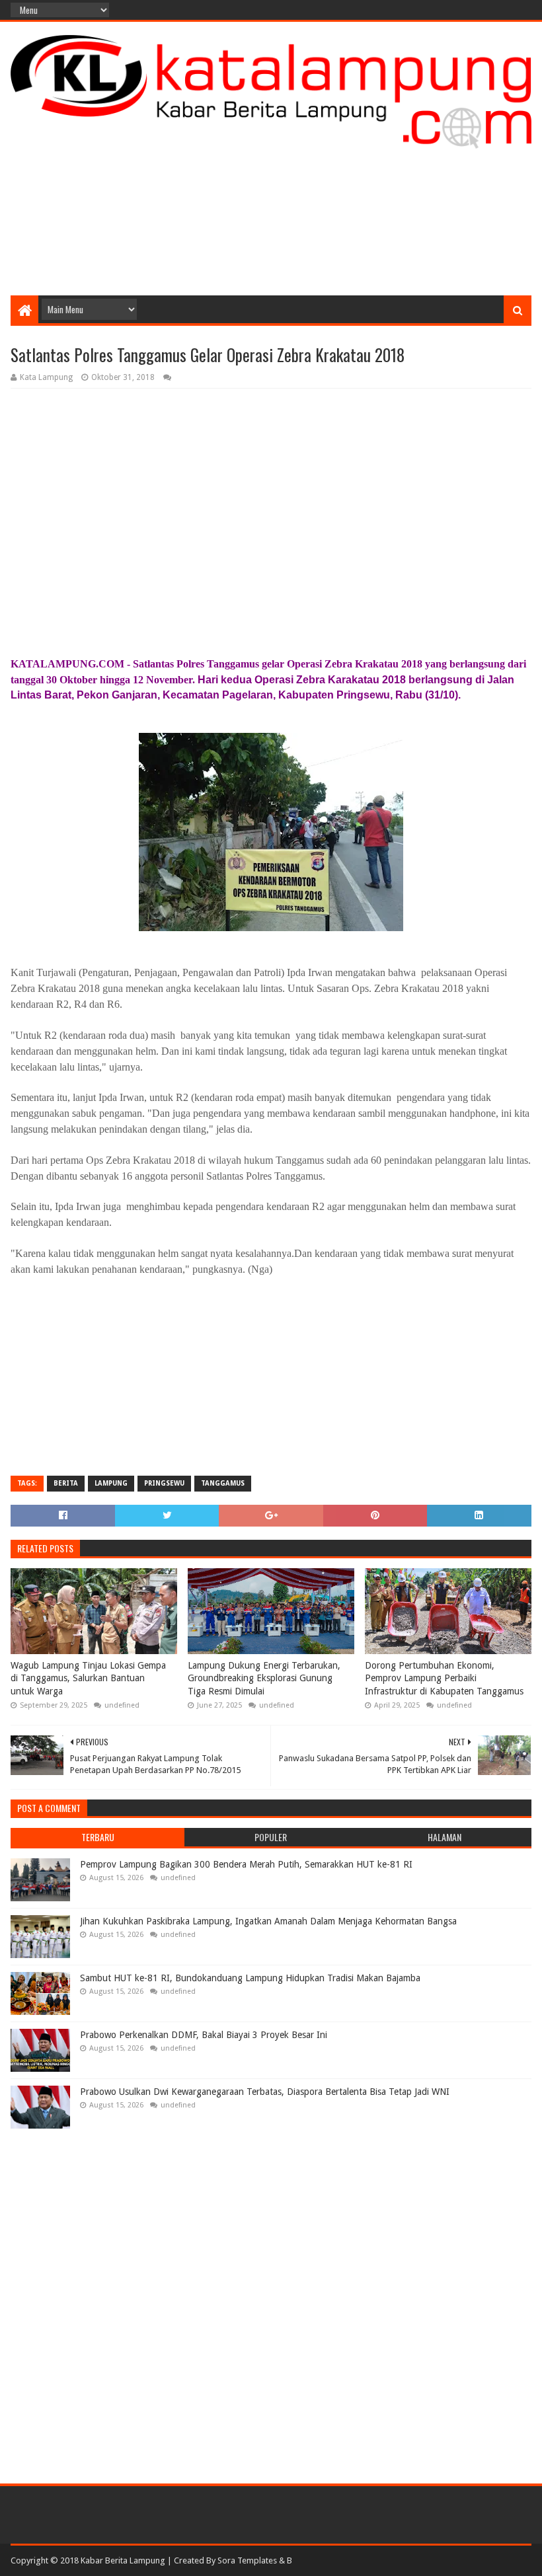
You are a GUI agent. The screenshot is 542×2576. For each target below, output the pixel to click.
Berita (66, 1483)
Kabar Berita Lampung (123, 2560)
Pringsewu (164, 1483)
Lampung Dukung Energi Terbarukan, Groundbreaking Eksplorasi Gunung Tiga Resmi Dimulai (264, 1678)
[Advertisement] (271, 190)
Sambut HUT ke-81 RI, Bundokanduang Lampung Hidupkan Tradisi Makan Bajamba (250, 1978)
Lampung (111, 1483)
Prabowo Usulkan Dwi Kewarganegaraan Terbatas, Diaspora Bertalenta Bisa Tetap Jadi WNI (265, 2092)
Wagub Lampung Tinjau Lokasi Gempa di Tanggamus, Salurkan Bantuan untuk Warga (88, 1678)
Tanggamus (223, 1483)
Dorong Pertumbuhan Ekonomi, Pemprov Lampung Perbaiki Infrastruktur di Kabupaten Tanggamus (444, 1678)
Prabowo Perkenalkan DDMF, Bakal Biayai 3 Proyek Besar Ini (204, 2035)
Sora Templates (247, 2560)
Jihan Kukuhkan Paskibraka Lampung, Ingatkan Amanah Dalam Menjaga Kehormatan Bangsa (268, 1921)
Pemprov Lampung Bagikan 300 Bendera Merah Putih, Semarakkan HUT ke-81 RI (246, 1864)
